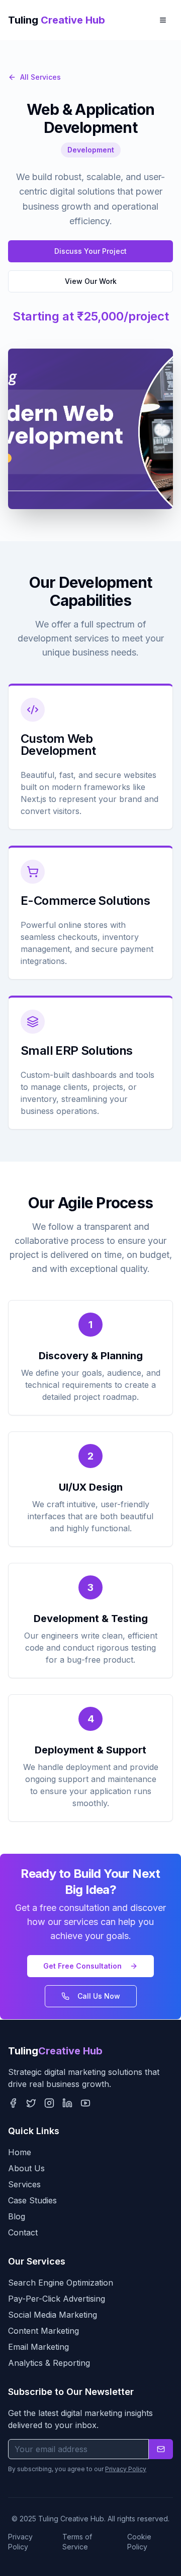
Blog (17, 2216)
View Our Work (91, 281)
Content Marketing (43, 2331)
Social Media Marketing (53, 2315)
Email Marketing (38, 2347)
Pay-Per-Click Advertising (57, 2299)
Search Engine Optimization (61, 2283)
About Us (26, 2168)
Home (20, 2152)
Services (24, 2184)
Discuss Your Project (90, 251)
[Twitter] (31, 2103)
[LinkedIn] (67, 2103)
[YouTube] (85, 2103)
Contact (23, 2232)
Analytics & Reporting (49, 2363)
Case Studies (32, 2200)
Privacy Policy (126, 2469)
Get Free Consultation (82, 1966)
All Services (40, 77)
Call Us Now (99, 1996)
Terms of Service (77, 2542)
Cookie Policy (139, 2542)
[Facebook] (13, 2103)
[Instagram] (49, 2103)
